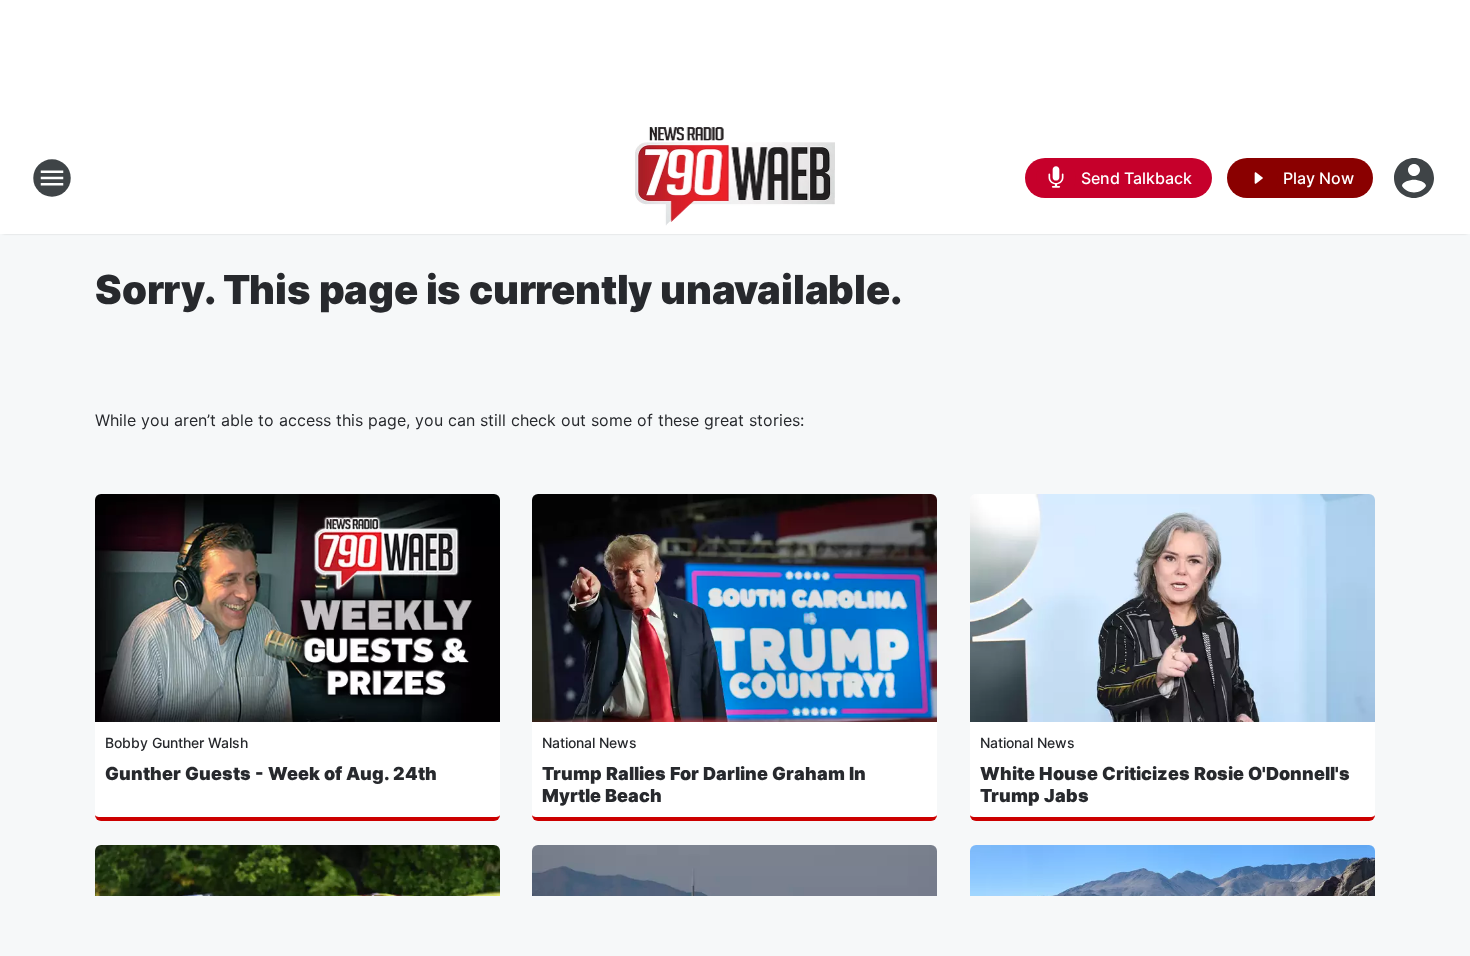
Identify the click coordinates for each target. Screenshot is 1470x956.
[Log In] (1416, 178)
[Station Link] (735, 178)
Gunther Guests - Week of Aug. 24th (271, 773)
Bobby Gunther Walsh (176, 742)
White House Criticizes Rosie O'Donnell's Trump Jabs (1165, 784)
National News (589, 742)
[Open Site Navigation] (52, 178)
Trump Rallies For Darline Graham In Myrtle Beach (704, 784)
